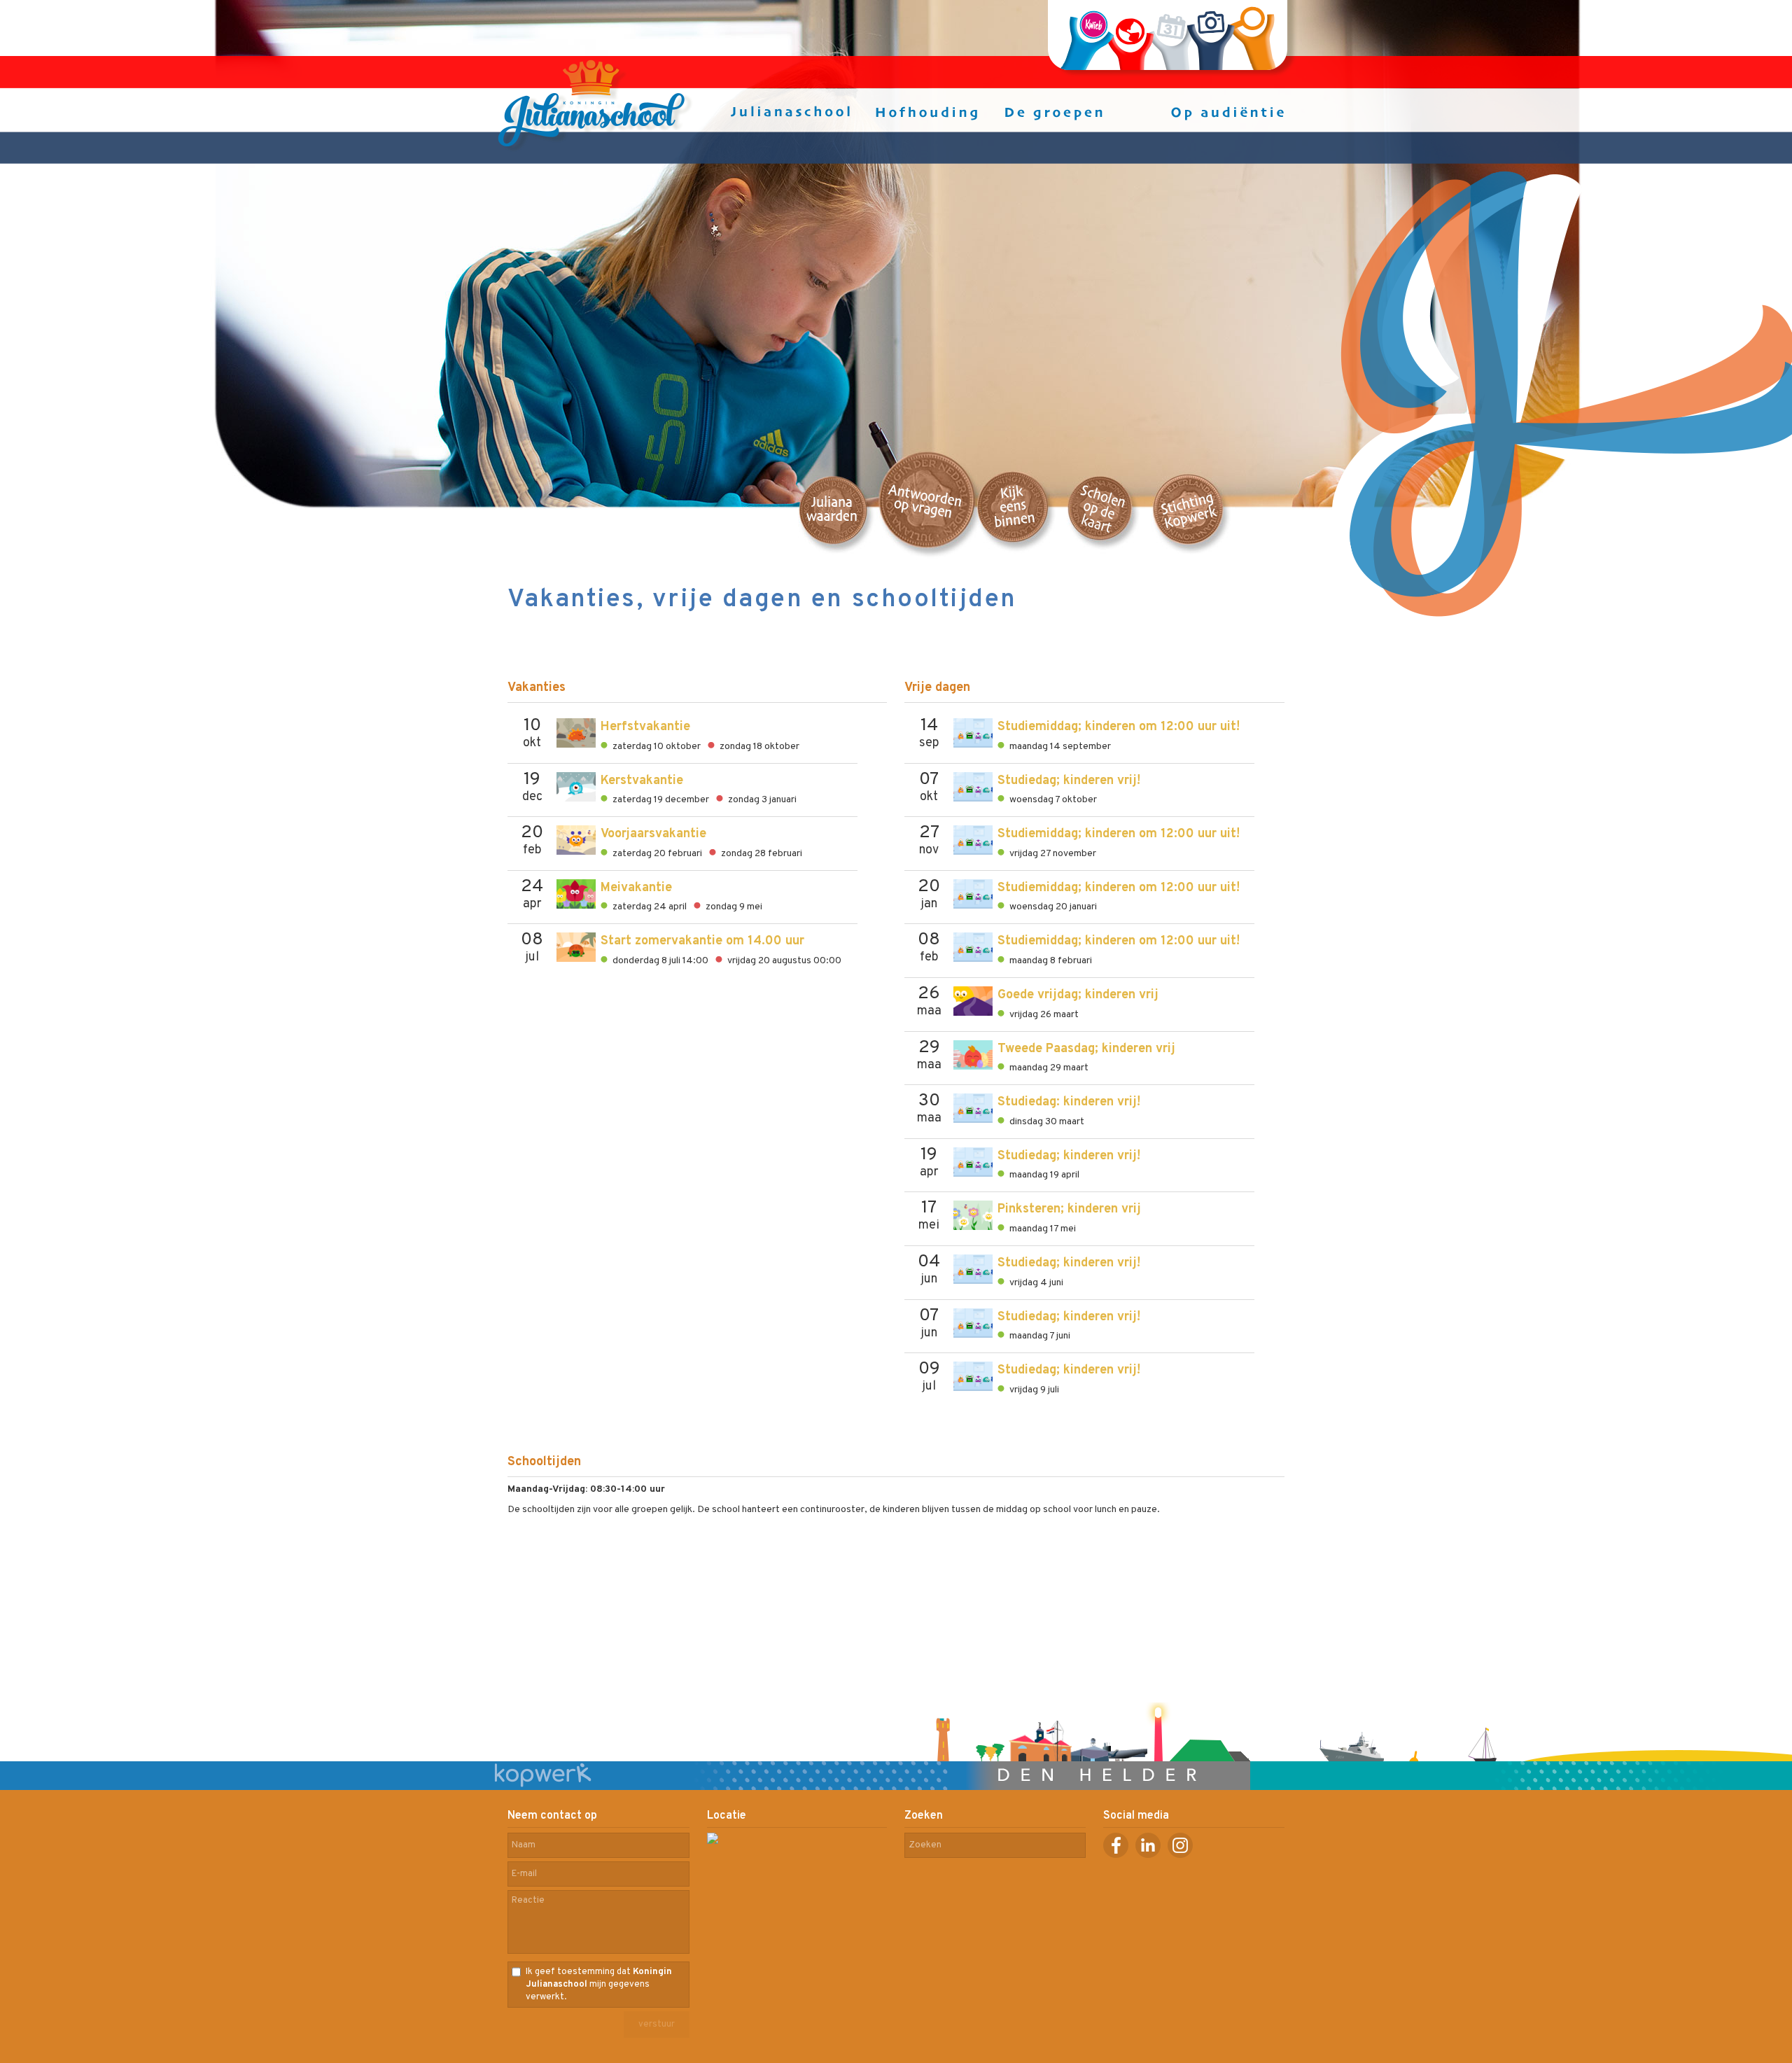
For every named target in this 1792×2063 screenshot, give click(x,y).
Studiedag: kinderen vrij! (1069, 1102)
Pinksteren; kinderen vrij (1069, 1209)
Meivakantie (636, 888)
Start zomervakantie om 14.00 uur (702, 941)
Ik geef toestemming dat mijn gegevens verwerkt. (599, 1985)
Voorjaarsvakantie (653, 834)
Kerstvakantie (642, 781)
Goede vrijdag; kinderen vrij (1078, 995)
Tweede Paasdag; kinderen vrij (1086, 1049)
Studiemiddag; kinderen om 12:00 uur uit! (1119, 727)
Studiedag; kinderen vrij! (1069, 781)
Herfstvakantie (645, 727)
